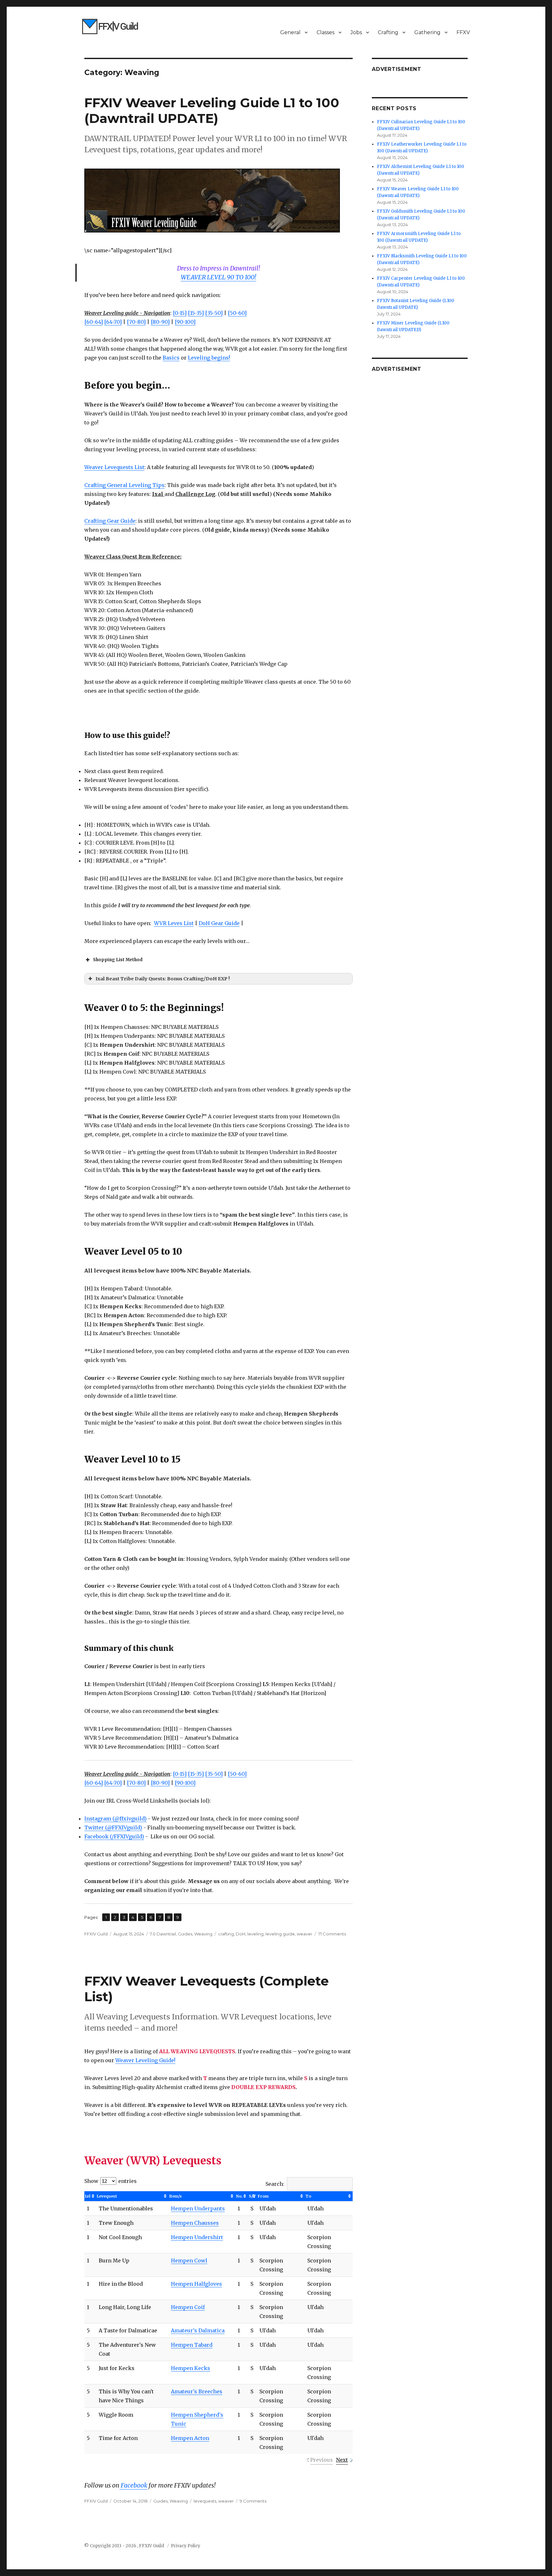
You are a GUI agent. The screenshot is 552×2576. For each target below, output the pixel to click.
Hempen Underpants (198, 2208)
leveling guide (280, 1934)
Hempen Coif (188, 2307)
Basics (171, 358)
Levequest (107, 2196)
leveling (255, 1934)
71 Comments (332, 1934)
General (290, 32)
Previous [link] (322, 2460)
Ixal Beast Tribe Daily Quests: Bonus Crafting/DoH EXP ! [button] (163, 979)
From (263, 2196)
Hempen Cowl (189, 2261)
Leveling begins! (209, 358)
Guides (185, 1934)
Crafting (388, 32)
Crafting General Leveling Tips (124, 485)
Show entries (111, 2181)
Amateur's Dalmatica (198, 2330)
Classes (326, 32)
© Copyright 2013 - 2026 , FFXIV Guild (125, 2546)
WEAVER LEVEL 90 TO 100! (218, 277)
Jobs (356, 32)
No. (239, 2196)
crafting (226, 1934)
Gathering (427, 32)
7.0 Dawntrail (163, 1934)
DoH (241, 1934)
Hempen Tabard (192, 2345)
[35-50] (214, 313)
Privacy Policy (186, 2546)
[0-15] (180, 313)
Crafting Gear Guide (110, 521)
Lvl (88, 2196)
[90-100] (185, 322)
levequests (205, 2501)
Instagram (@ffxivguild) (115, 1819)
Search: (275, 2184)
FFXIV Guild (96, 1934)
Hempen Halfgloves (196, 2284)
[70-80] (136, 322)
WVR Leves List (174, 923)
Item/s (176, 2196)
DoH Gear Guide (219, 923)
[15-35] (196, 313)
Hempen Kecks (191, 2368)
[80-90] (160, 322)
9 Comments (253, 2501)
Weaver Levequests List (114, 467)
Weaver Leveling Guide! (145, 2060)
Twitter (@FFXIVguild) (113, 1828)
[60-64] (94, 322)
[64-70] (113, 322)
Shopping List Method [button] (118, 960)
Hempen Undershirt (197, 2237)
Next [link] (342, 2460)
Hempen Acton (190, 2438)
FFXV (463, 32)
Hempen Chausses (195, 2223)
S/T (253, 2196)
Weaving (203, 1934)
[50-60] (237, 313)
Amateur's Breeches (197, 2391)
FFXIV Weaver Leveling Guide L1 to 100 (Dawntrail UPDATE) (212, 110)
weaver (305, 1934)
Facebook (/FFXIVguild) (114, 1836)
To (308, 2196)
